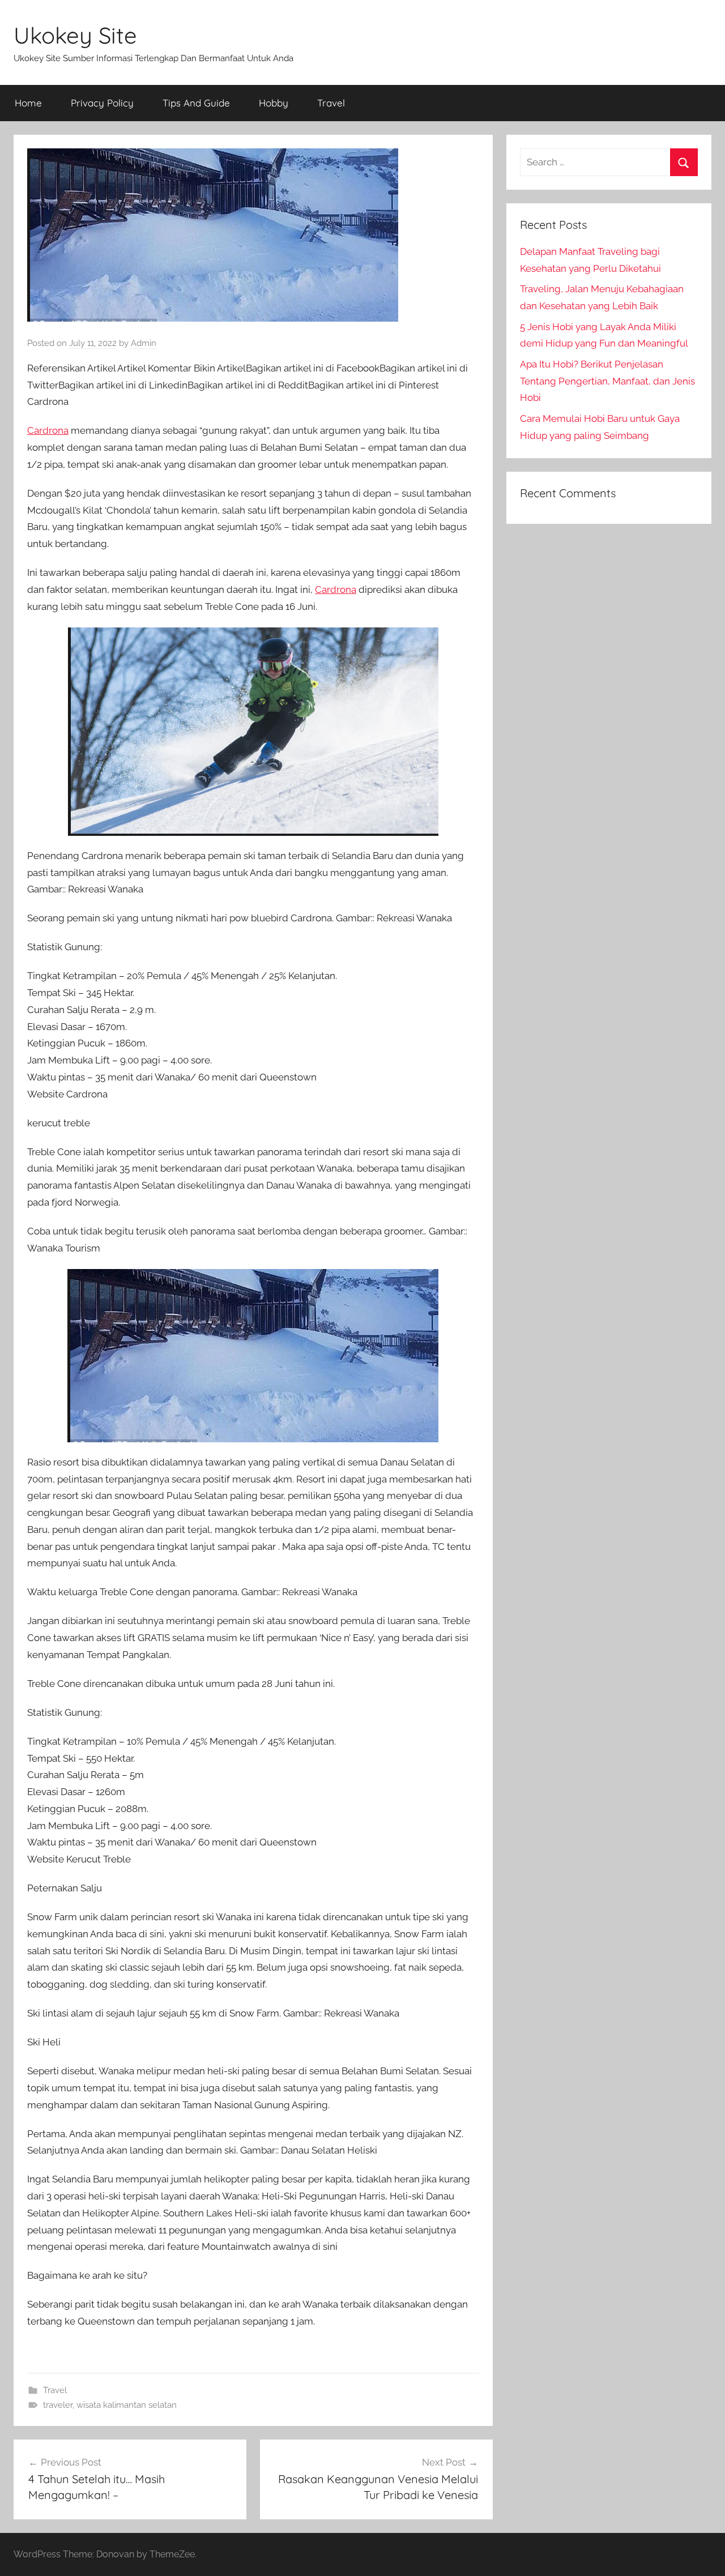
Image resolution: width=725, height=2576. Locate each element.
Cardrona (48, 430)
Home (28, 103)
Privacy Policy (102, 103)
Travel (331, 103)
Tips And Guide (196, 103)
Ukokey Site (75, 35)
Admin (144, 343)
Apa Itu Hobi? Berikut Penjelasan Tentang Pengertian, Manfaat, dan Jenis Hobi (607, 381)
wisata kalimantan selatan (127, 2405)
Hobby (274, 103)
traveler (58, 2405)
